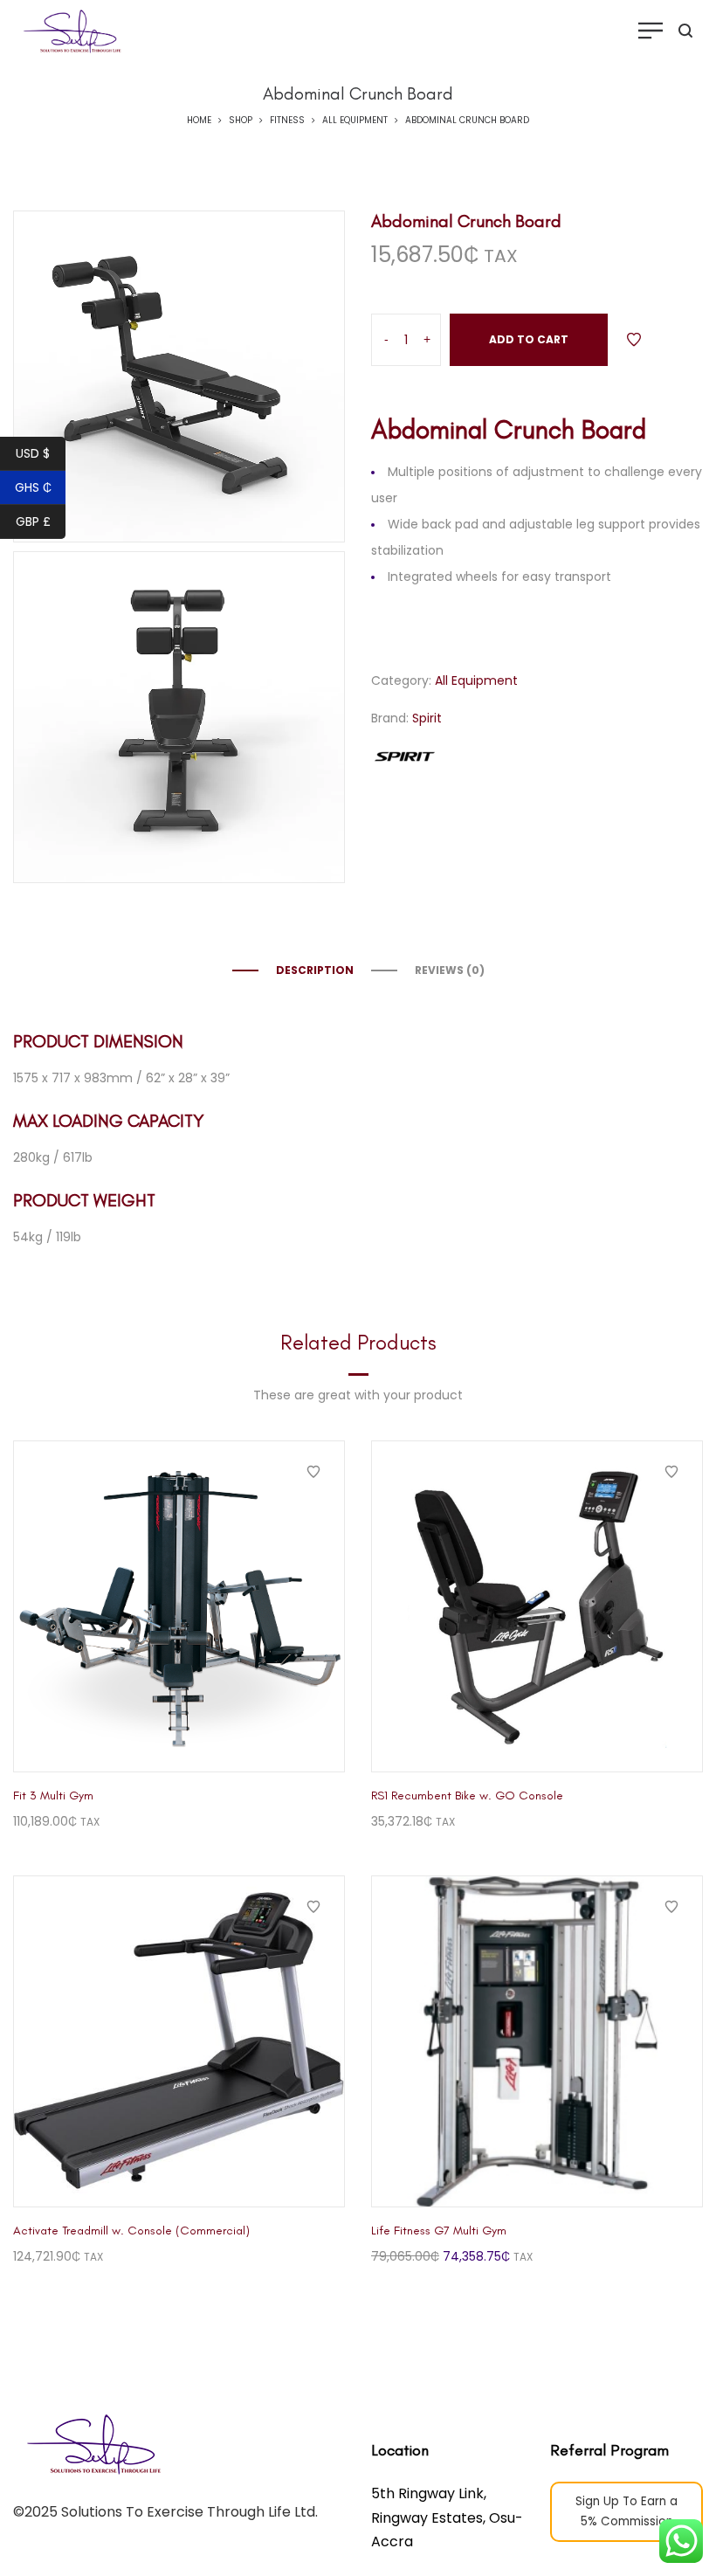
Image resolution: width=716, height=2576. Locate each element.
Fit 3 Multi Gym (53, 1796)
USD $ (33, 453)
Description (315, 970)
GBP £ (33, 521)
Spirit (427, 718)
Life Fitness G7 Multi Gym (439, 2231)
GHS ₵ (33, 487)
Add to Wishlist (634, 340)
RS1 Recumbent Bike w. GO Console (467, 1796)
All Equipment (355, 120)
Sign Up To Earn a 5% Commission (626, 2511)
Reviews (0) (450, 970)
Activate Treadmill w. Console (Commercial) (131, 2231)
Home (199, 120)
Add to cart (529, 339)
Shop (241, 120)
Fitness (287, 120)
